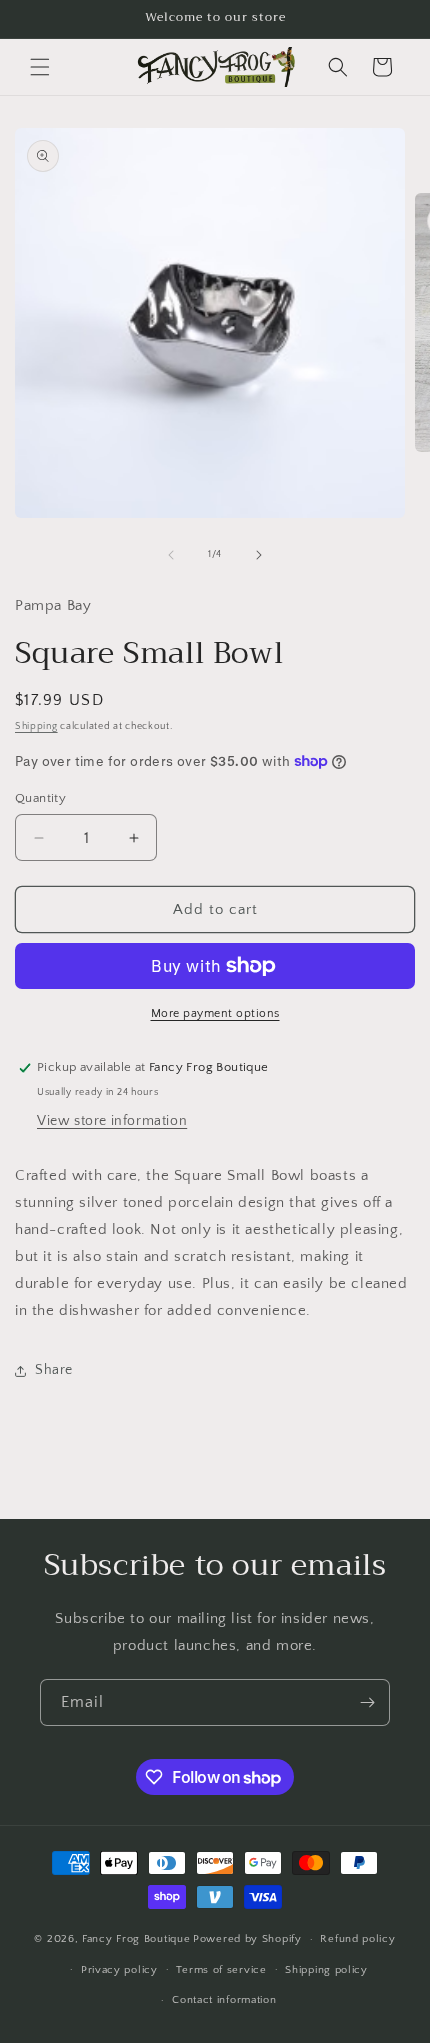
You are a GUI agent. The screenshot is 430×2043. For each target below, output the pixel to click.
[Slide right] (259, 555)
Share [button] (54, 1370)
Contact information (224, 2000)
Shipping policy (326, 1970)
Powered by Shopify (247, 1939)
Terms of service (221, 1970)
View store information (112, 1121)
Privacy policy (119, 1970)
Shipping (36, 726)
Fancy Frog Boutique (136, 1939)
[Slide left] (171, 555)
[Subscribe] (367, 1702)
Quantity (40, 798)
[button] (40, 67)
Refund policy (357, 1939)
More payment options (215, 1013)
